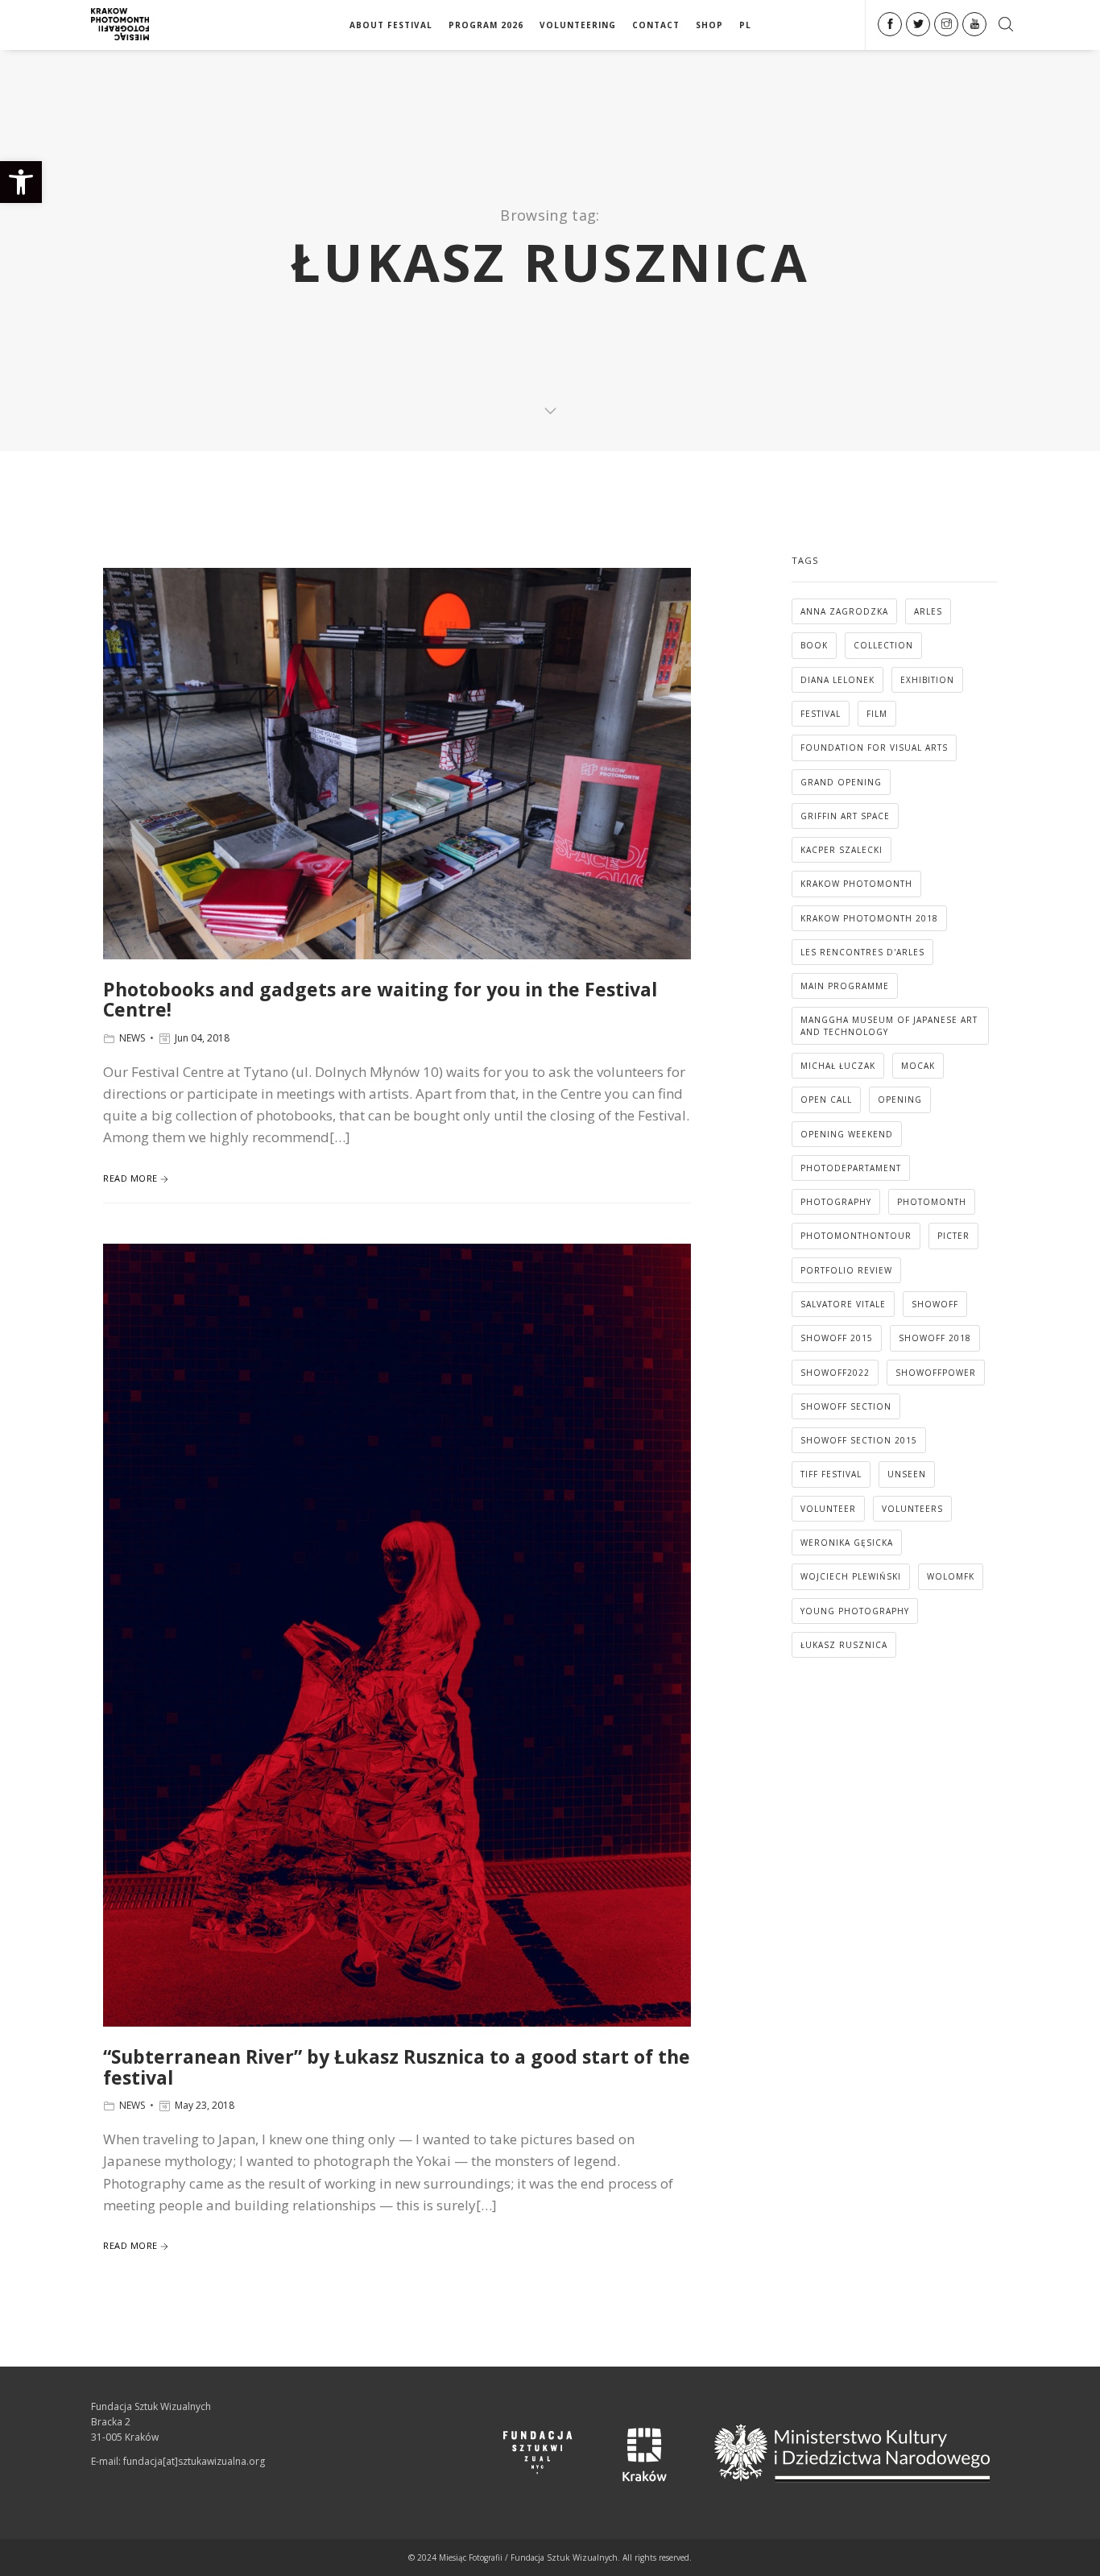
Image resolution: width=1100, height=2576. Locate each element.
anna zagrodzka (844, 611)
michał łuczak (838, 1066)
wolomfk (951, 1576)
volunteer (828, 1509)
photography (836, 1202)
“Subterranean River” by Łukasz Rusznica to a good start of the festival (397, 2067)
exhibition (927, 680)
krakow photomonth (856, 884)
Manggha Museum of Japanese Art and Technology (889, 1025)
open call (826, 1100)
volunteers (912, 1509)
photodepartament (851, 1168)
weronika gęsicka (847, 1543)
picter (953, 1236)
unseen (907, 1474)
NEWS (132, 1038)
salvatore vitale (843, 1304)
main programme (845, 986)
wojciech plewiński (851, 1576)
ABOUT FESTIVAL (391, 25)
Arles (928, 611)
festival (821, 714)
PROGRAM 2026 (486, 25)
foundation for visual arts (874, 748)
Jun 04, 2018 (202, 1038)
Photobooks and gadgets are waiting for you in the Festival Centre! (380, 999)
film (877, 714)
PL (745, 25)
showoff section (846, 1406)
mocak (918, 1066)
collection (883, 645)
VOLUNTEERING (578, 25)
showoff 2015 (837, 1338)
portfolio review (846, 1270)
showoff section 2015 (859, 1440)
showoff (935, 1304)
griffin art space (845, 816)
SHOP (709, 25)
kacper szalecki (842, 850)
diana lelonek (837, 680)
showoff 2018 (935, 1338)
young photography (855, 1611)
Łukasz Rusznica (844, 1645)
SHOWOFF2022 (835, 1373)
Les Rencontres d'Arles (862, 952)
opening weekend (847, 1134)
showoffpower (936, 1373)
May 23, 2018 (205, 2105)
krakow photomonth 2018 (869, 918)
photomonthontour (856, 1236)
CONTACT (656, 25)
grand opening (841, 782)
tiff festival (831, 1474)
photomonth (932, 1202)
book (814, 645)
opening (900, 1100)
